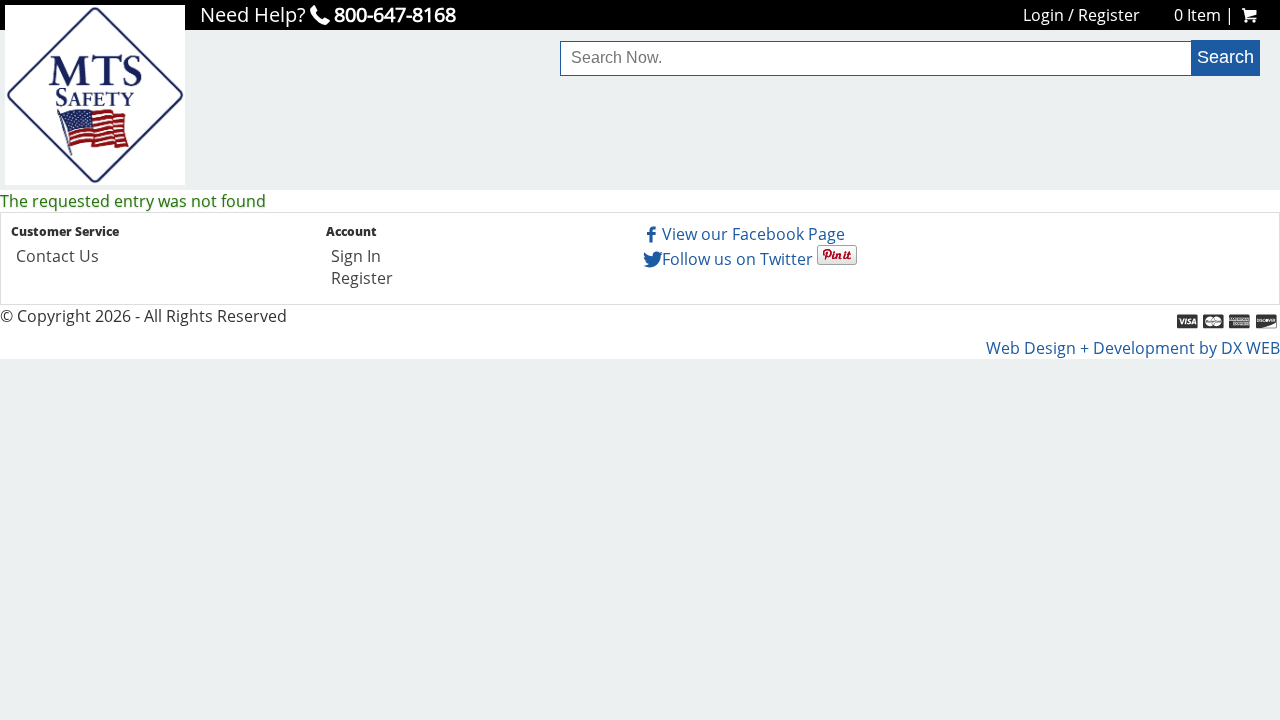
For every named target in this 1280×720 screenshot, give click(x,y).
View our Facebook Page (753, 234)
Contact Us (57, 256)
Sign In (356, 256)
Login (1043, 15)
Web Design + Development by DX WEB (1133, 348)
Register (1109, 15)
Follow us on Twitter (737, 259)
